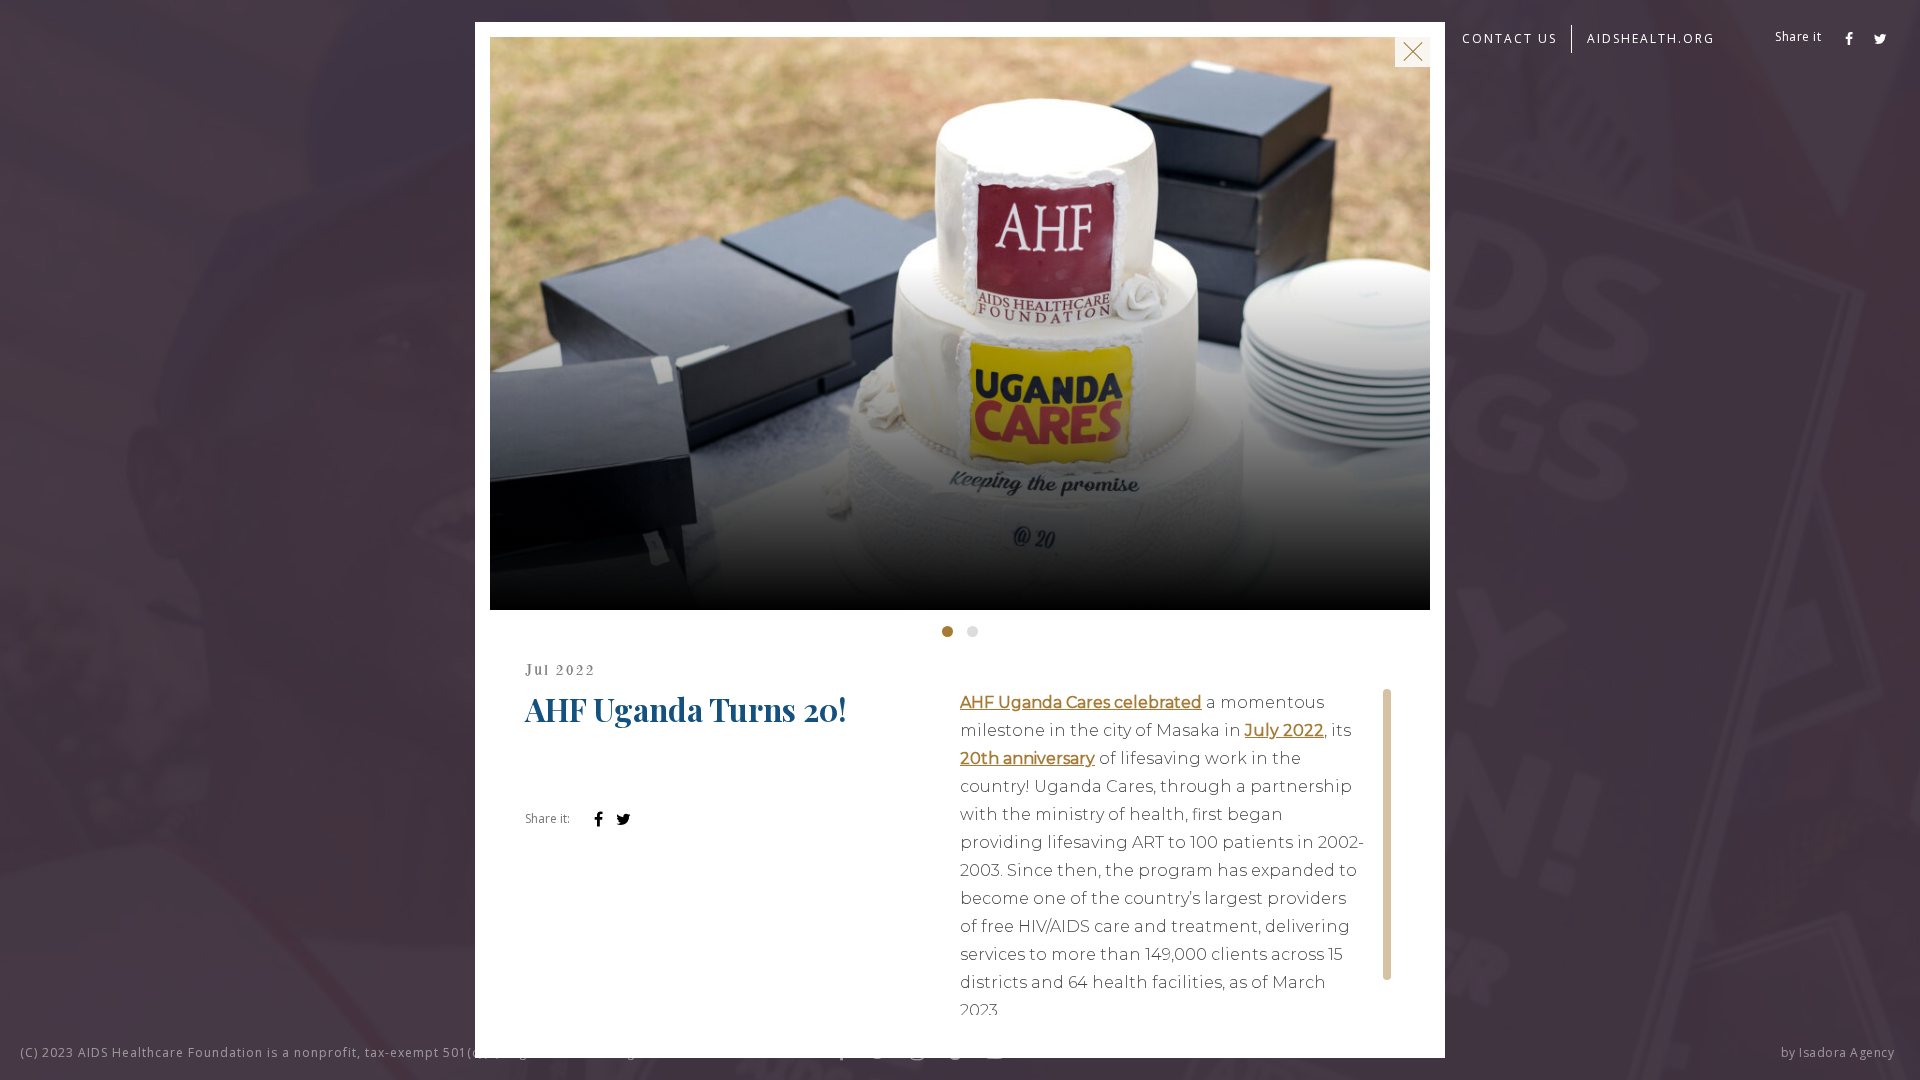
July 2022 (1284, 730)
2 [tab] (972, 631)
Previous (725, 323)
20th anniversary (1027, 758)
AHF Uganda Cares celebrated (1081, 702)
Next (1195, 323)
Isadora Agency (1846, 1052)
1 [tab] (947, 631)
